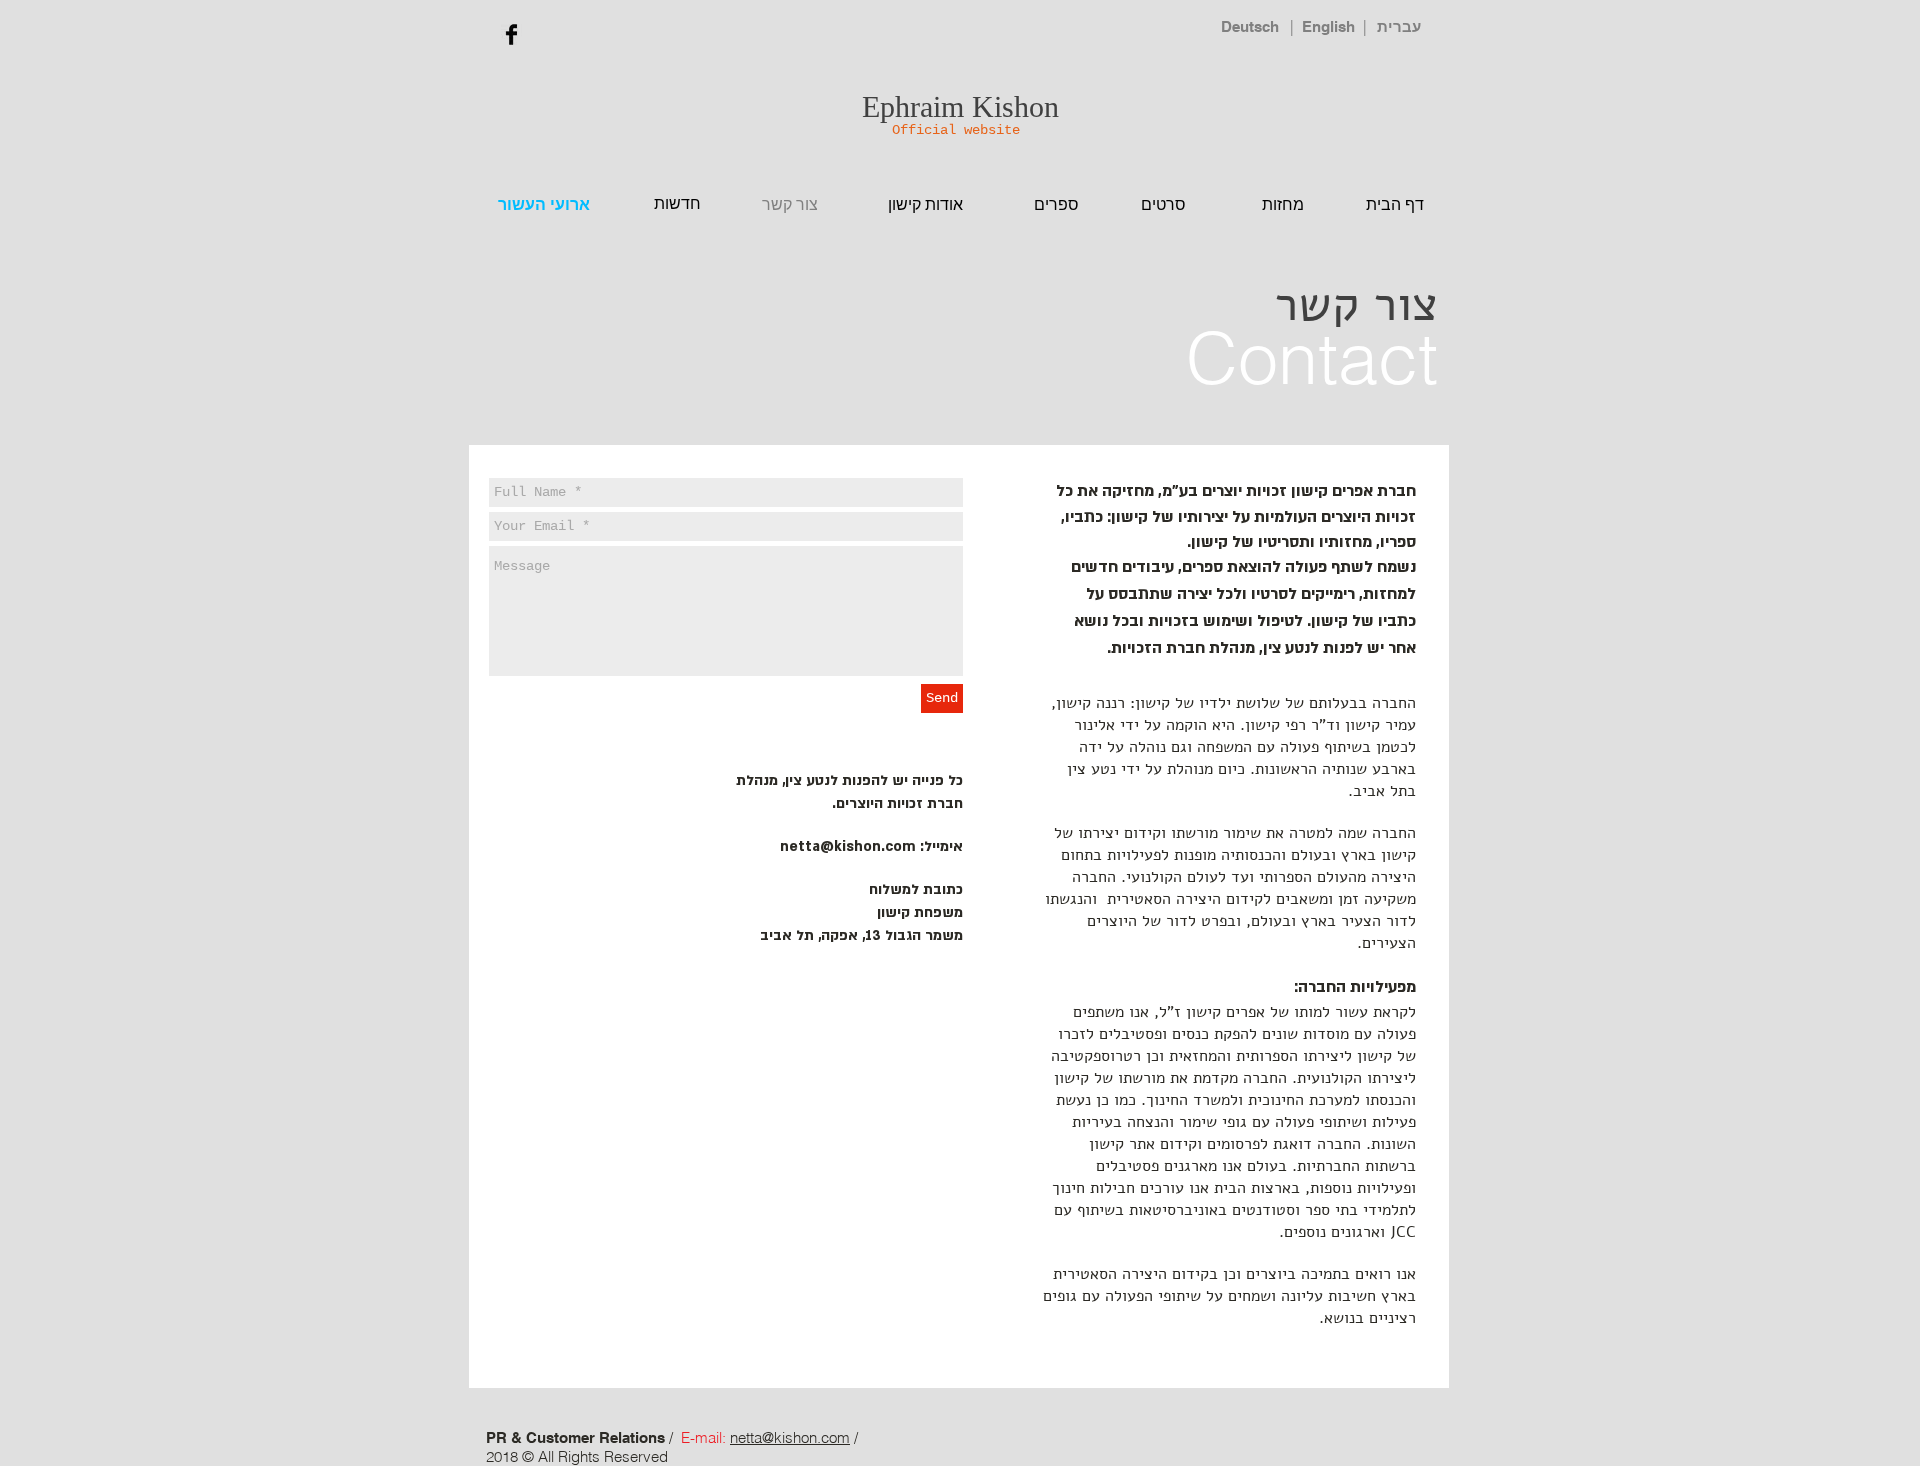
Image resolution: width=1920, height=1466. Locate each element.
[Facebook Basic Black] (511, 34)
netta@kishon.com (848, 846)
